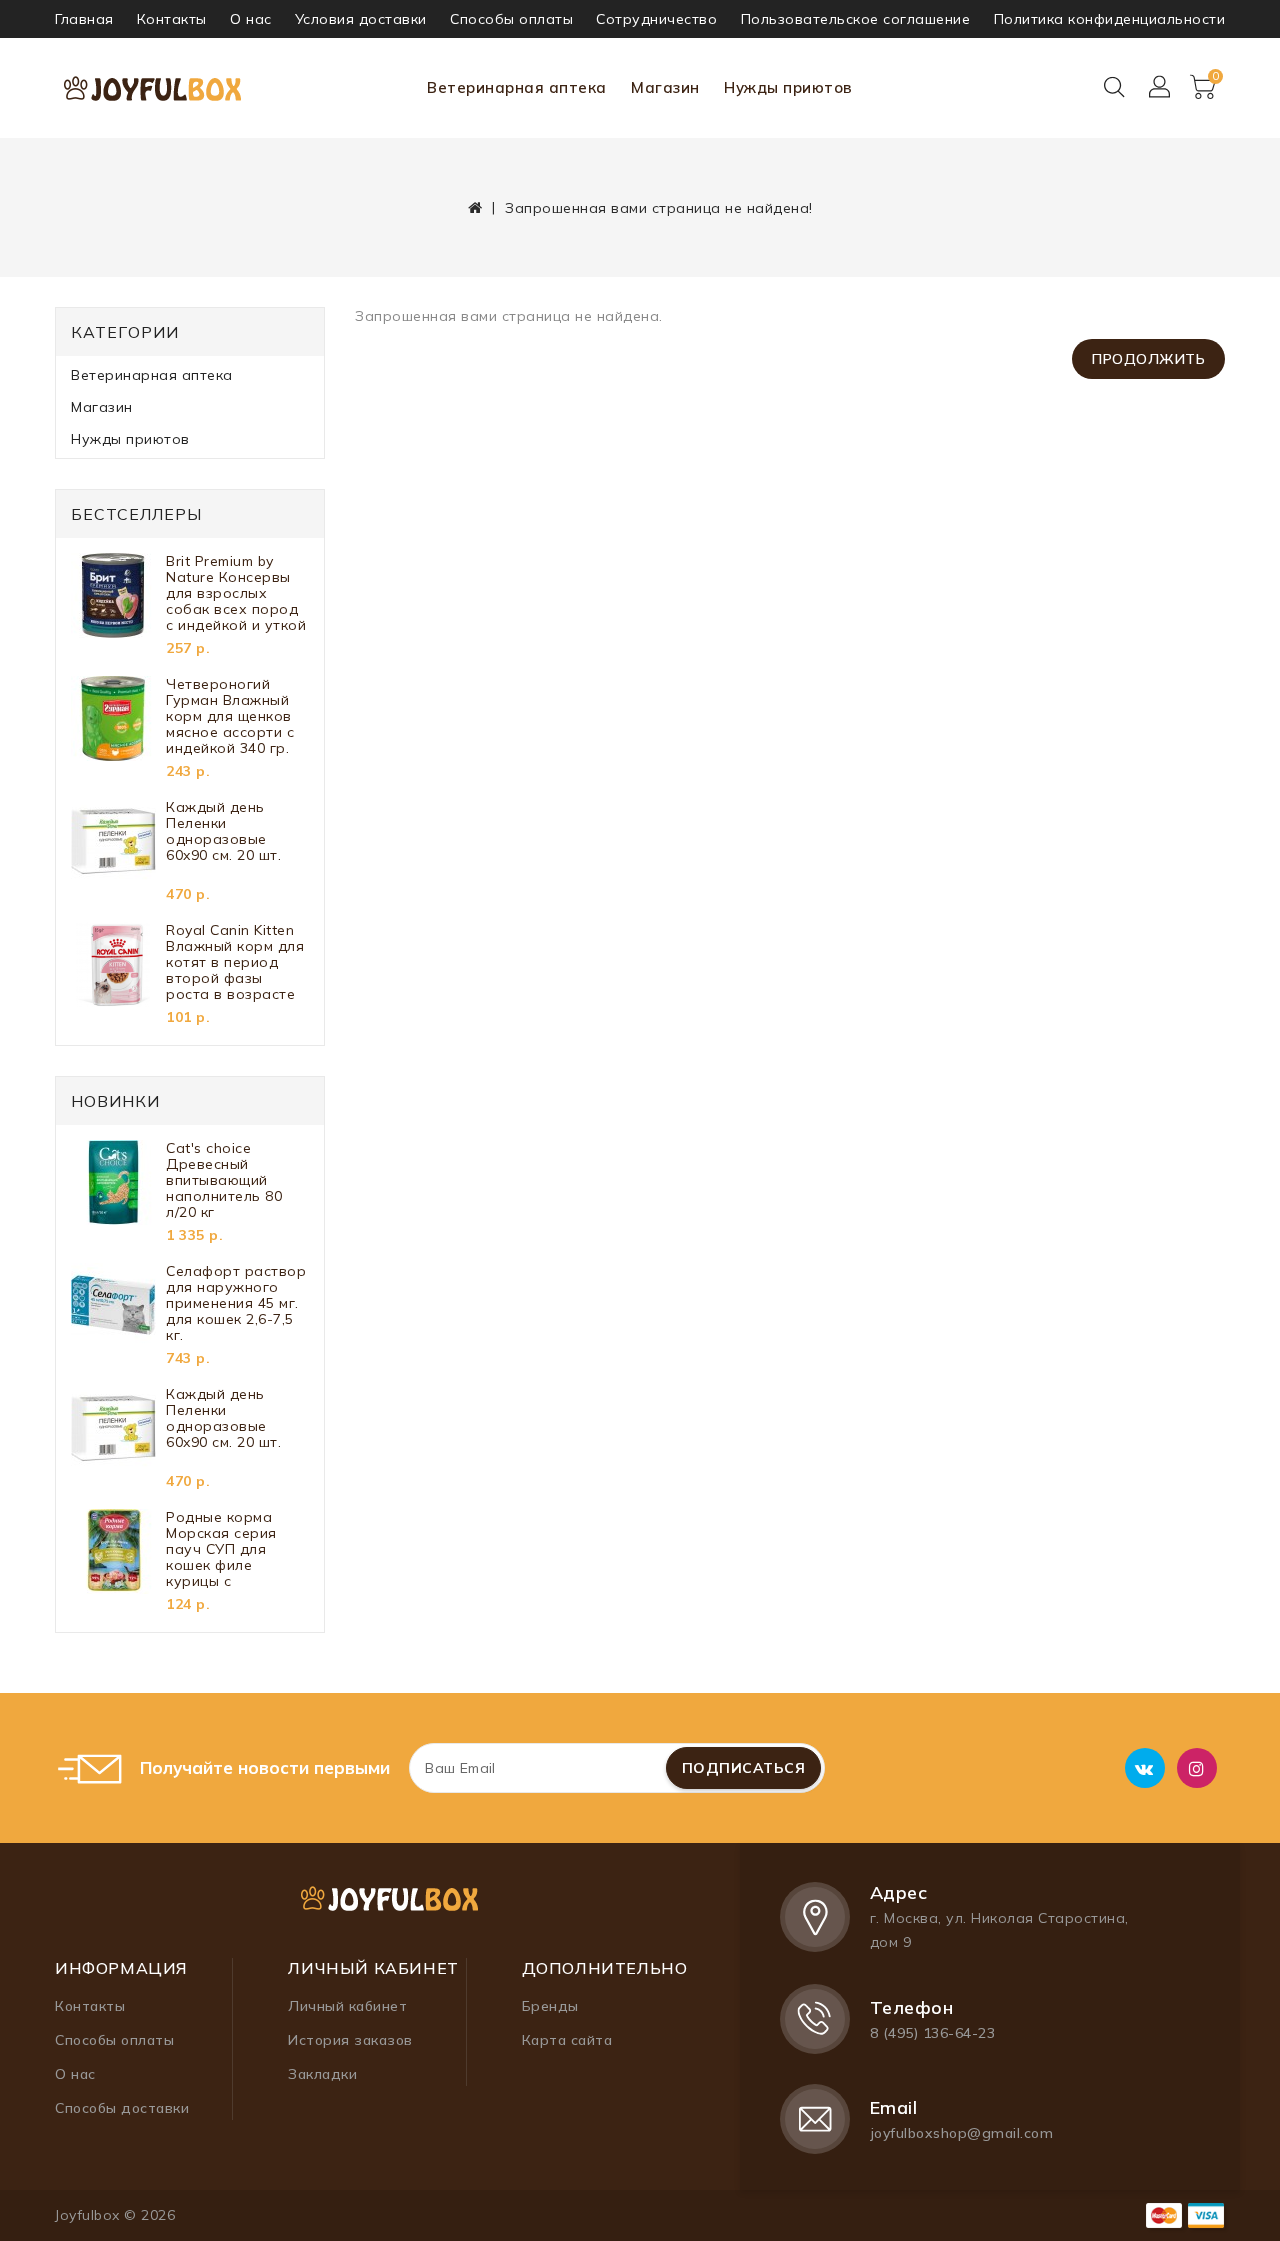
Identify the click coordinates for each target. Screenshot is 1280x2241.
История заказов (350, 2040)
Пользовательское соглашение (856, 19)
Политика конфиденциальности (1110, 19)
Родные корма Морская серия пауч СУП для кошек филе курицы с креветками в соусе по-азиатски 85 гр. (234, 1549)
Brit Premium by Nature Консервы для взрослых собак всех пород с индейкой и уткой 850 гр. (236, 593)
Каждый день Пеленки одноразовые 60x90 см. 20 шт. (223, 831)
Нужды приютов (788, 87)
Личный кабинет (347, 2006)
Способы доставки (122, 2108)
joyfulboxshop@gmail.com (962, 2133)
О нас (251, 19)
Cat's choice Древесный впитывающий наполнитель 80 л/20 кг (224, 1180)
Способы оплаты (511, 19)
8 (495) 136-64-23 (933, 2033)
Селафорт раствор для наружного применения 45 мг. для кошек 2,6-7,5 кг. (236, 1303)
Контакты (172, 19)
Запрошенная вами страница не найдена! (659, 208)
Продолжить (1148, 359)
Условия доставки (361, 19)
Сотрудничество (656, 19)
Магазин (665, 87)
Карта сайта (567, 2040)
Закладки (322, 2074)
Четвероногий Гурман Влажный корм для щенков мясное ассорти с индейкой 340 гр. (230, 716)
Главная (84, 19)
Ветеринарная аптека (517, 87)
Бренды (550, 2006)
